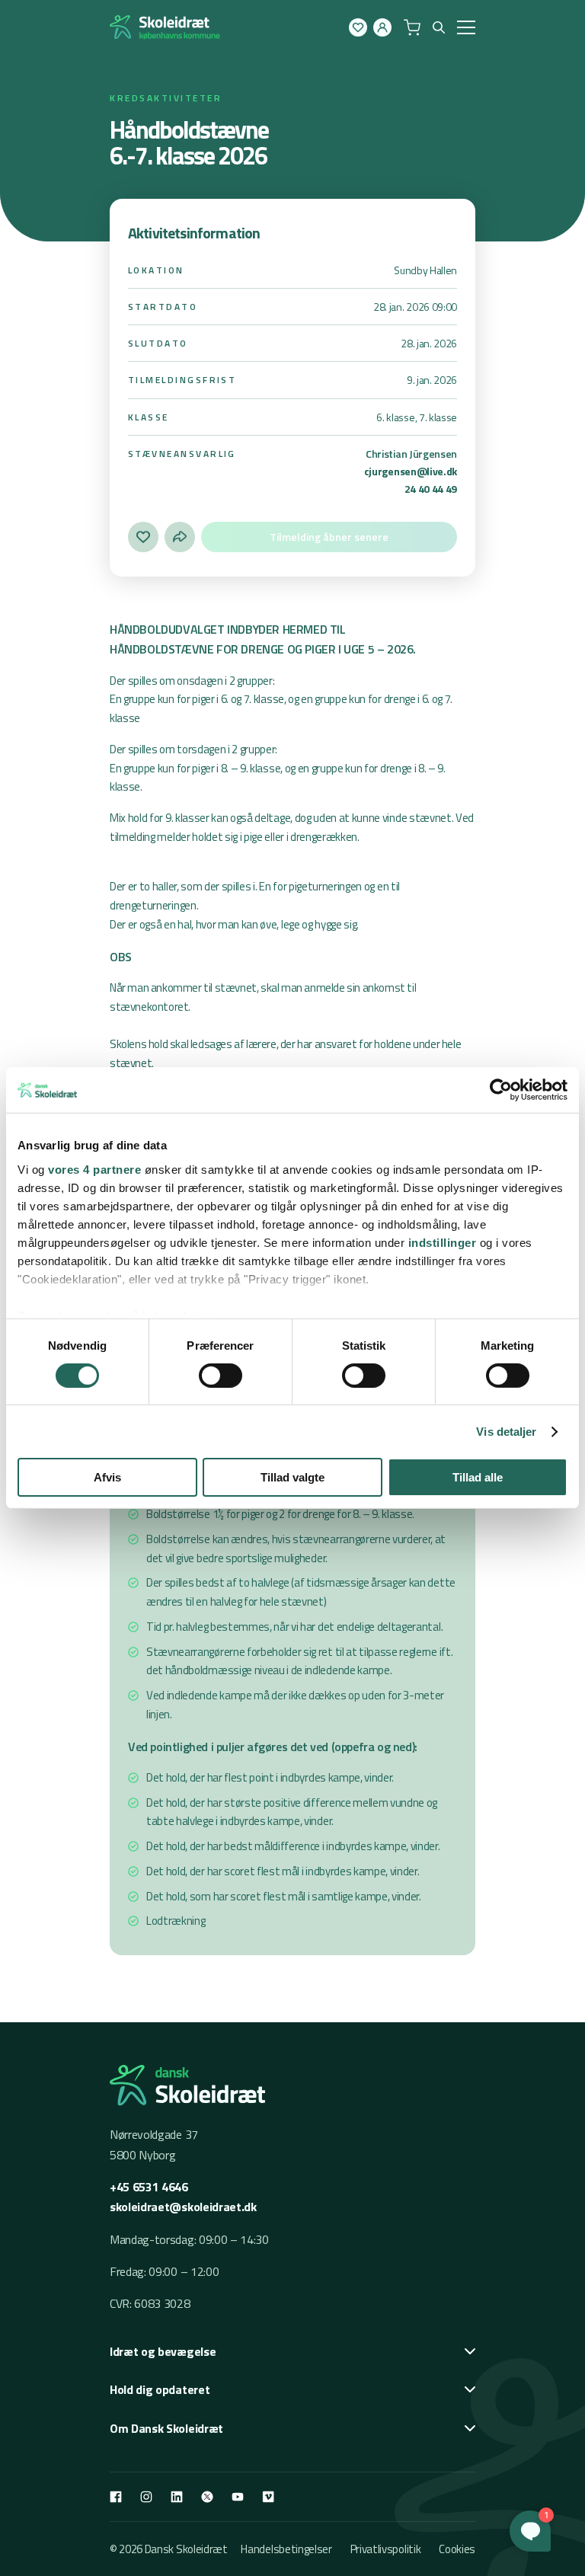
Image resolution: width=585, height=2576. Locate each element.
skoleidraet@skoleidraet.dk (183, 2207)
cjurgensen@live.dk (411, 471)
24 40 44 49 (431, 489)
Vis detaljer (506, 1432)
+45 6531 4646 (149, 2187)
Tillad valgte (292, 1477)
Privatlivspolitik (386, 2549)
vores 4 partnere (94, 1169)
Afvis (107, 1477)
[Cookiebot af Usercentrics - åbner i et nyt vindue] (501, 1090)
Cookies (457, 2549)
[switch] (221, 1376)
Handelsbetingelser (286, 2549)
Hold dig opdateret (160, 2389)
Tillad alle (478, 1477)
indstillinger (443, 1242)
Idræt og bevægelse (163, 2351)
